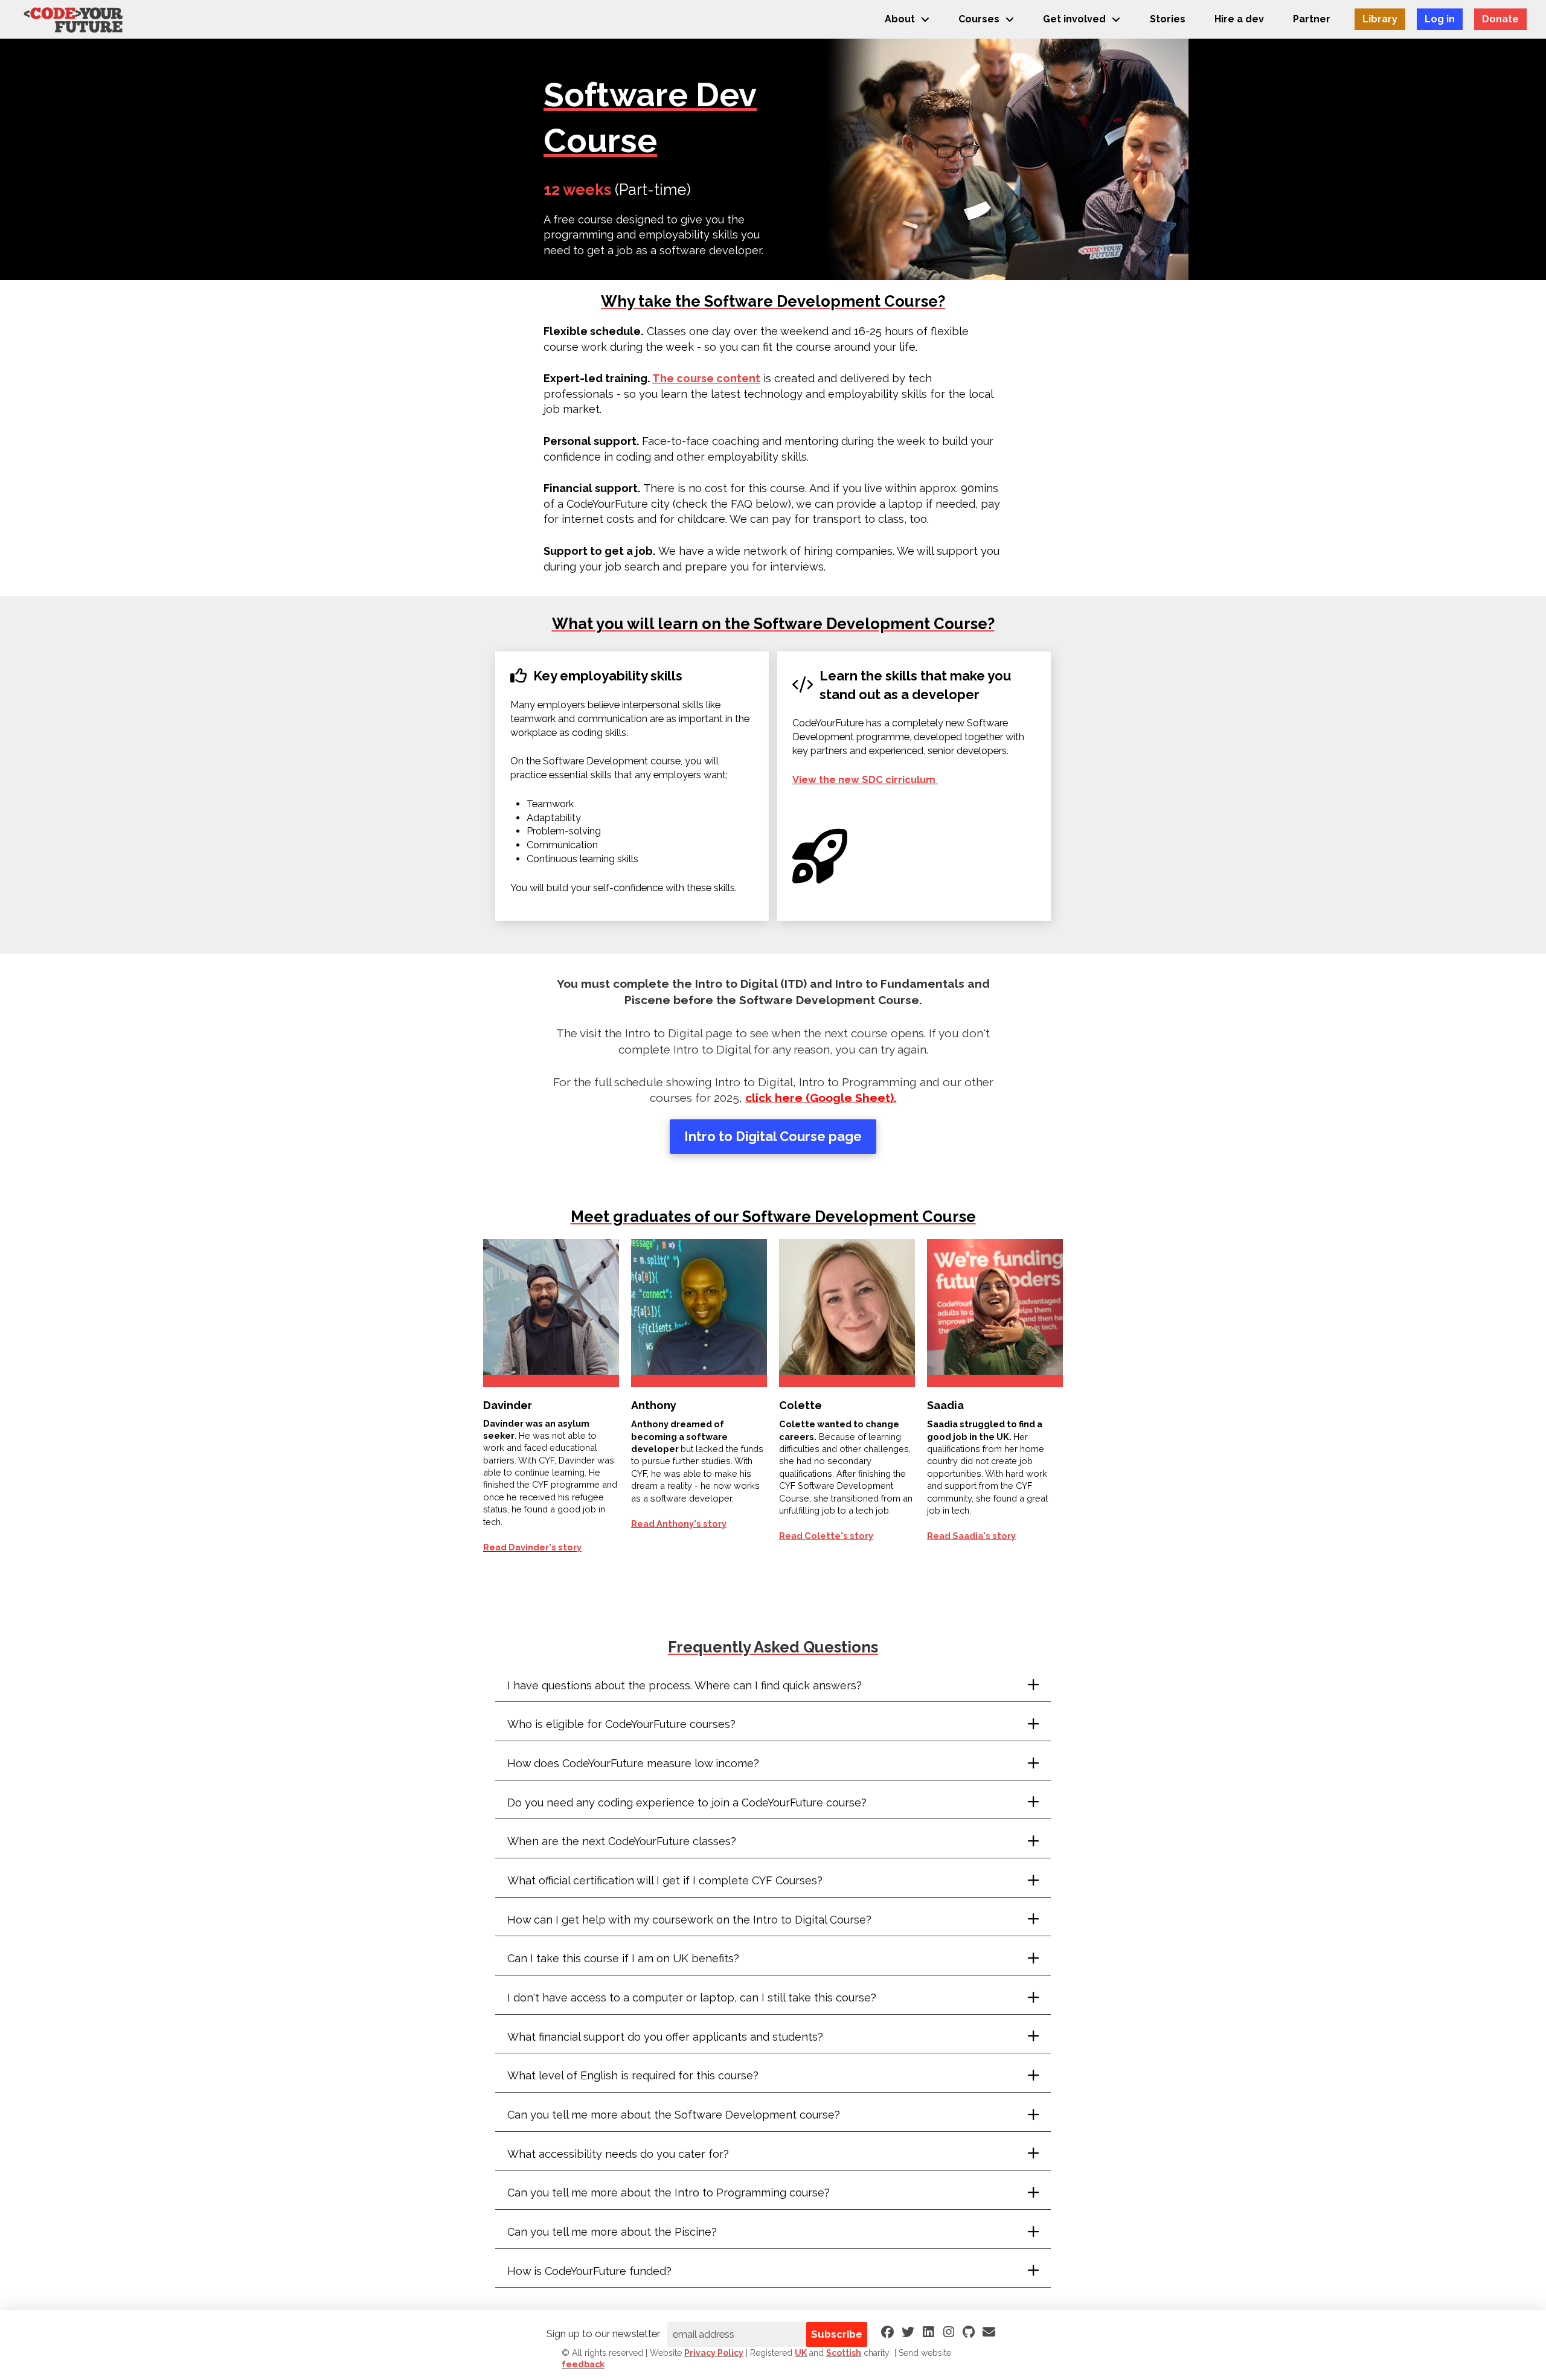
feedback (583, 2364)
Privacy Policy (714, 2353)
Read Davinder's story (532, 1547)
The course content (706, 378)
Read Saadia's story (971, 1536)
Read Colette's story (826, 1536)
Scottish (844, 2353)
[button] (773, 1686)
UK (801, 2353)
